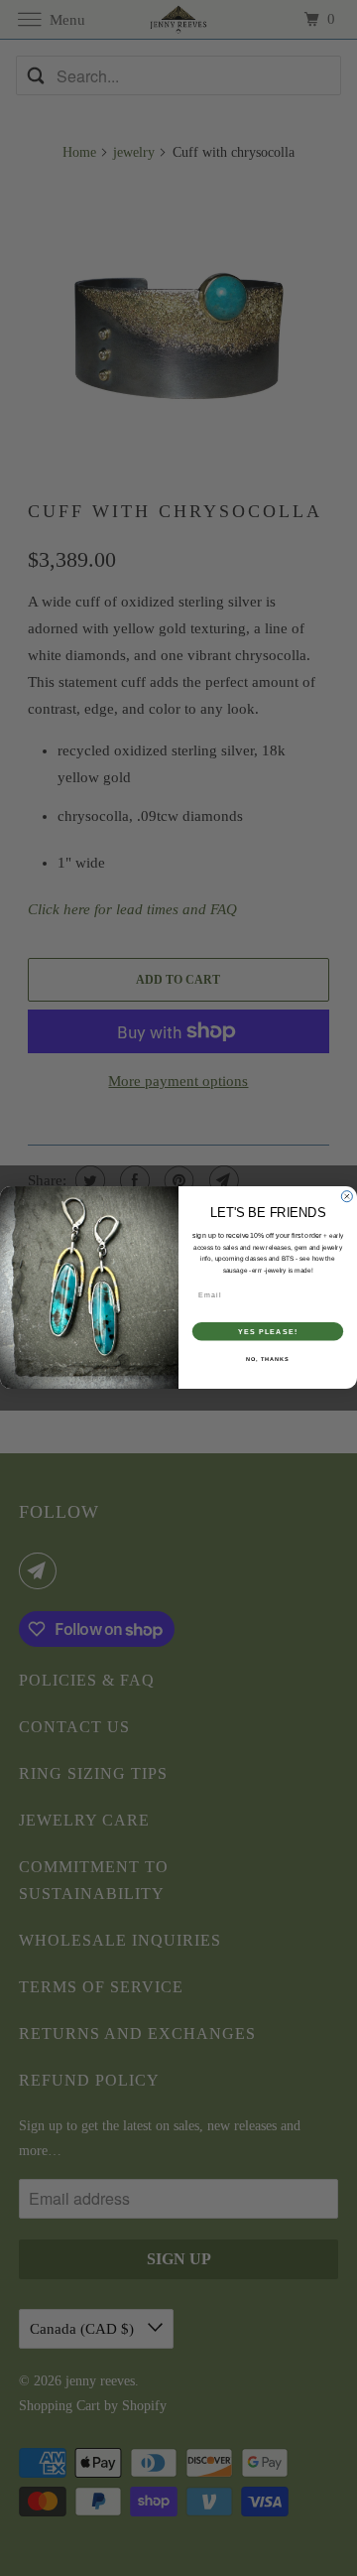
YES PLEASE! (268, 1332)
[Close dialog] (347, 1197)
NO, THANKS (268, 1359)
